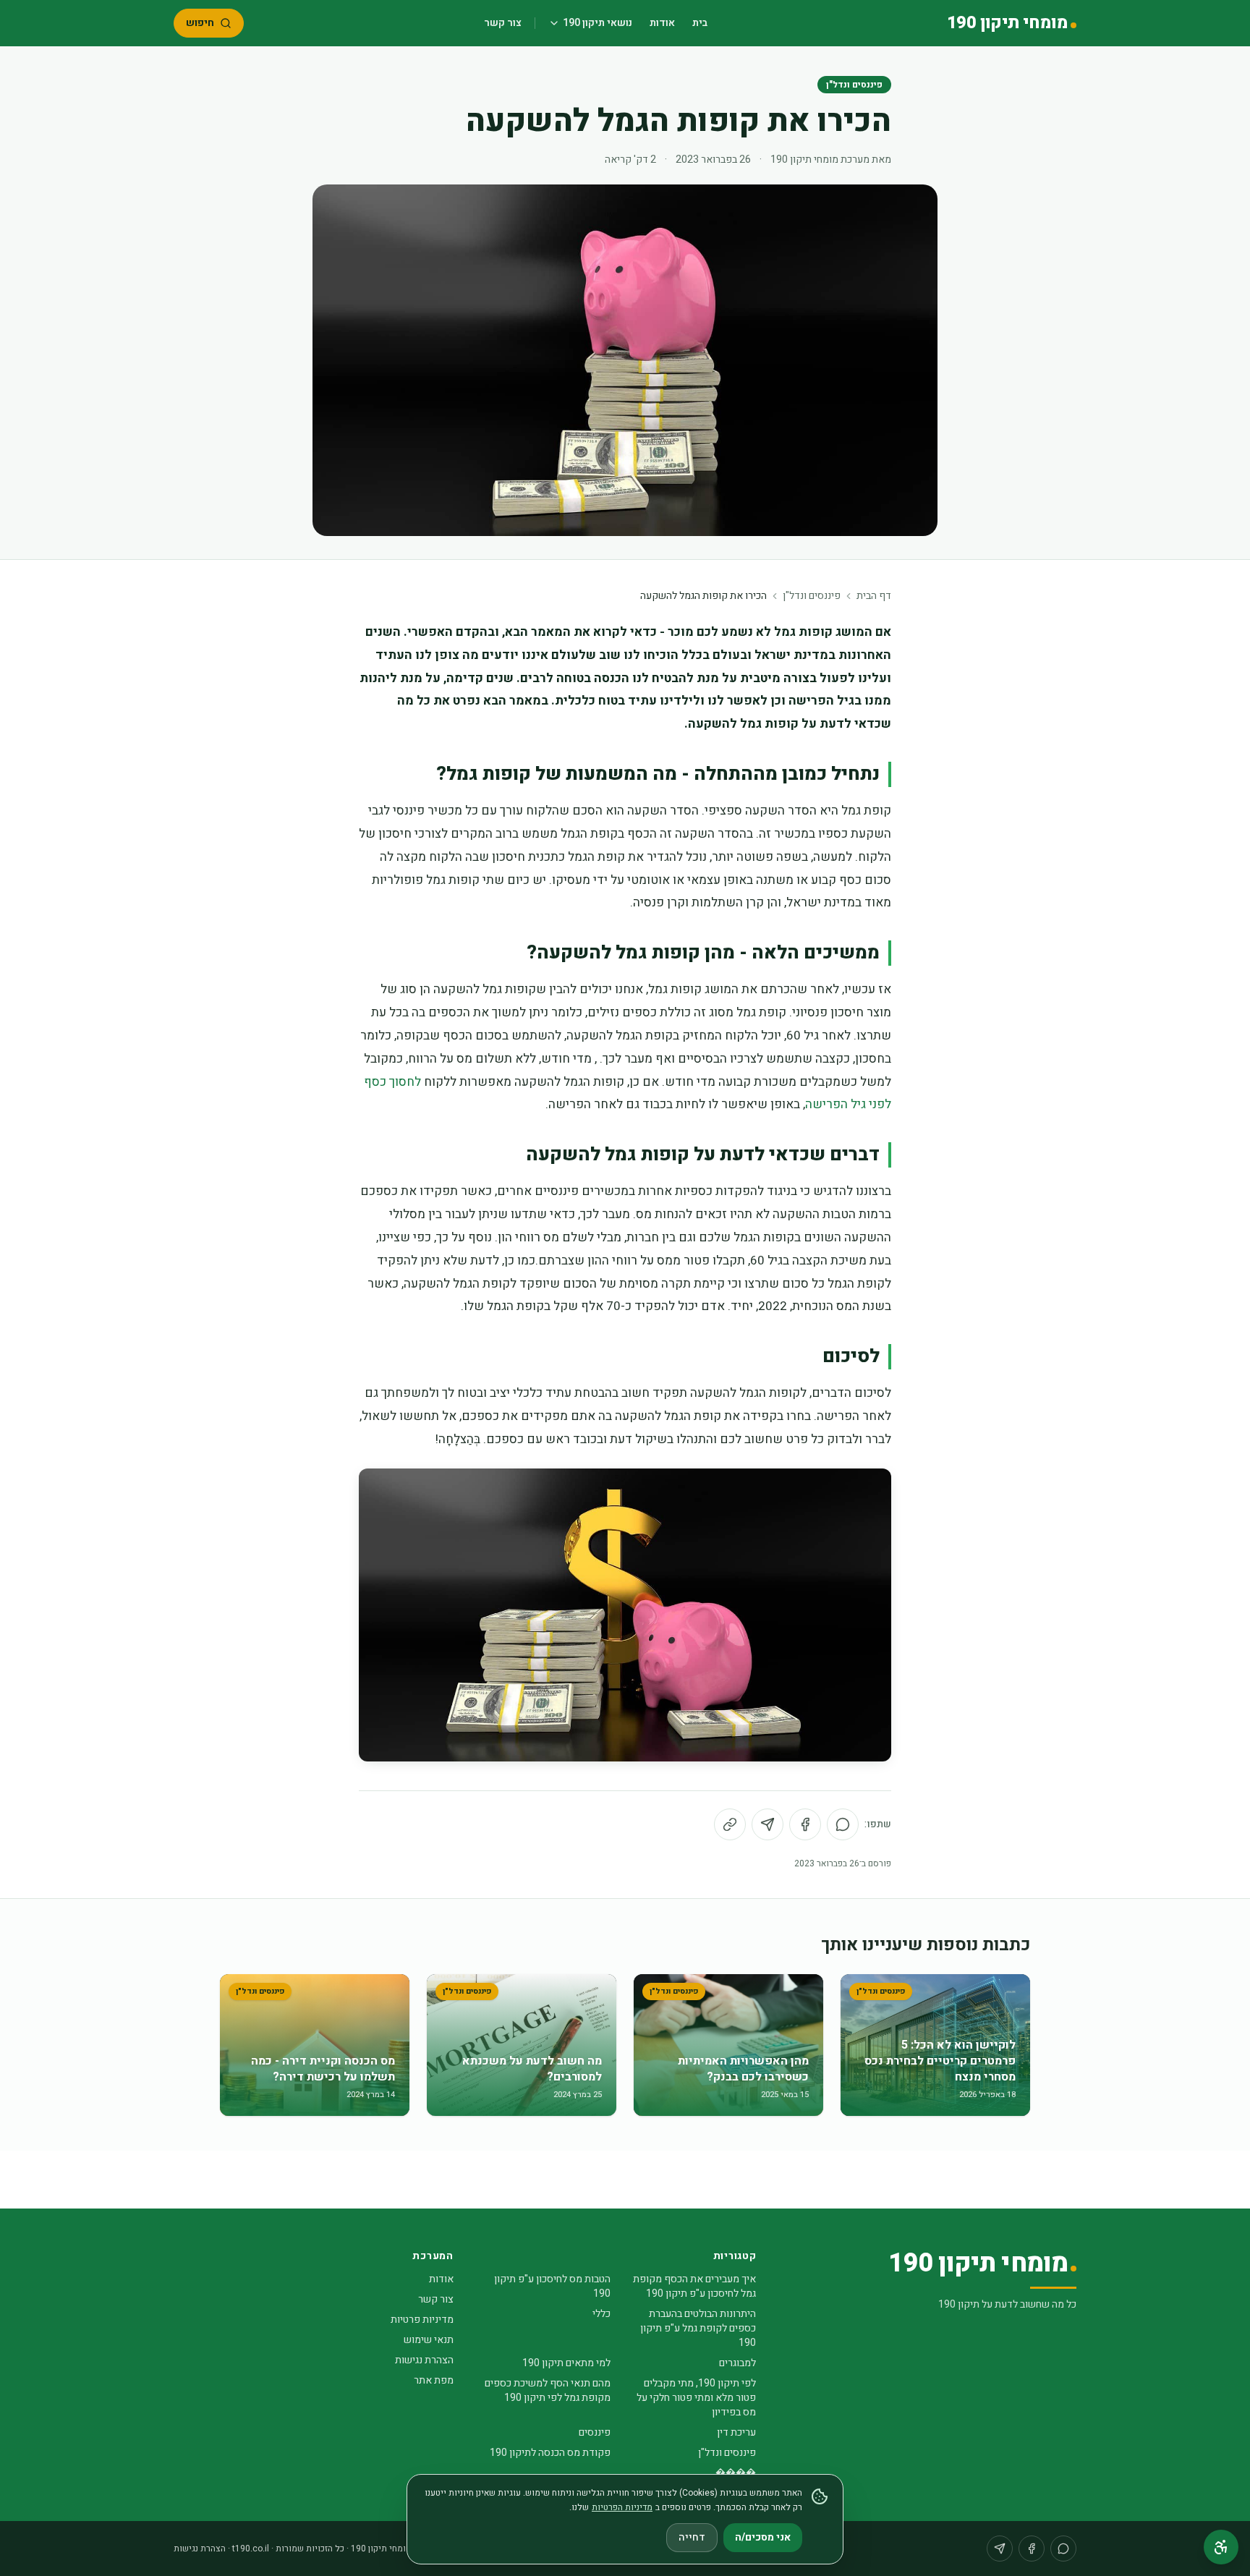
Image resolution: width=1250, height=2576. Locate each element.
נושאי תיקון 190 (598, 23)
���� (736, 2473)
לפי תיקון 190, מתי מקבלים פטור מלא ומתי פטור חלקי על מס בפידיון (696, 2398)
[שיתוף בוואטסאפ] (843, 1824)
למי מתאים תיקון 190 (566, 2363)
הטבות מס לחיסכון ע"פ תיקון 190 (552, 2286)
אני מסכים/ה (763, 2537)
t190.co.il (251, 2549)
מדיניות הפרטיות (622, 2507)
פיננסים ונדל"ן (854, 85)
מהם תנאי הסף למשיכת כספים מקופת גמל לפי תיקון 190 (548, 2390)
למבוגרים (737, 2363)
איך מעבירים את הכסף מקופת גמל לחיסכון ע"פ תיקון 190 (694, 2286)
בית (700, 23)
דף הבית (874, 596)
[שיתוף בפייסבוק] (805, 1824)
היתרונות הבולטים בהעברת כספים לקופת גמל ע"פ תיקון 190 (698, 2328)
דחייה (692, 2537)
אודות (662, 23)
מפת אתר (434, 2380)
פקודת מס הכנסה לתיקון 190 (550, 2453)
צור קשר (503, 23)
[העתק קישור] (730, 1824)
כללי (601, 2314)
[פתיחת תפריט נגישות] (1221, 2547)
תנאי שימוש (429, 2340)
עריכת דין (736, 2432)
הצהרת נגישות (424, 2360)
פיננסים (595, 2432)
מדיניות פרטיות (422, 2320)
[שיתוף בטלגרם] (768, 1824)
